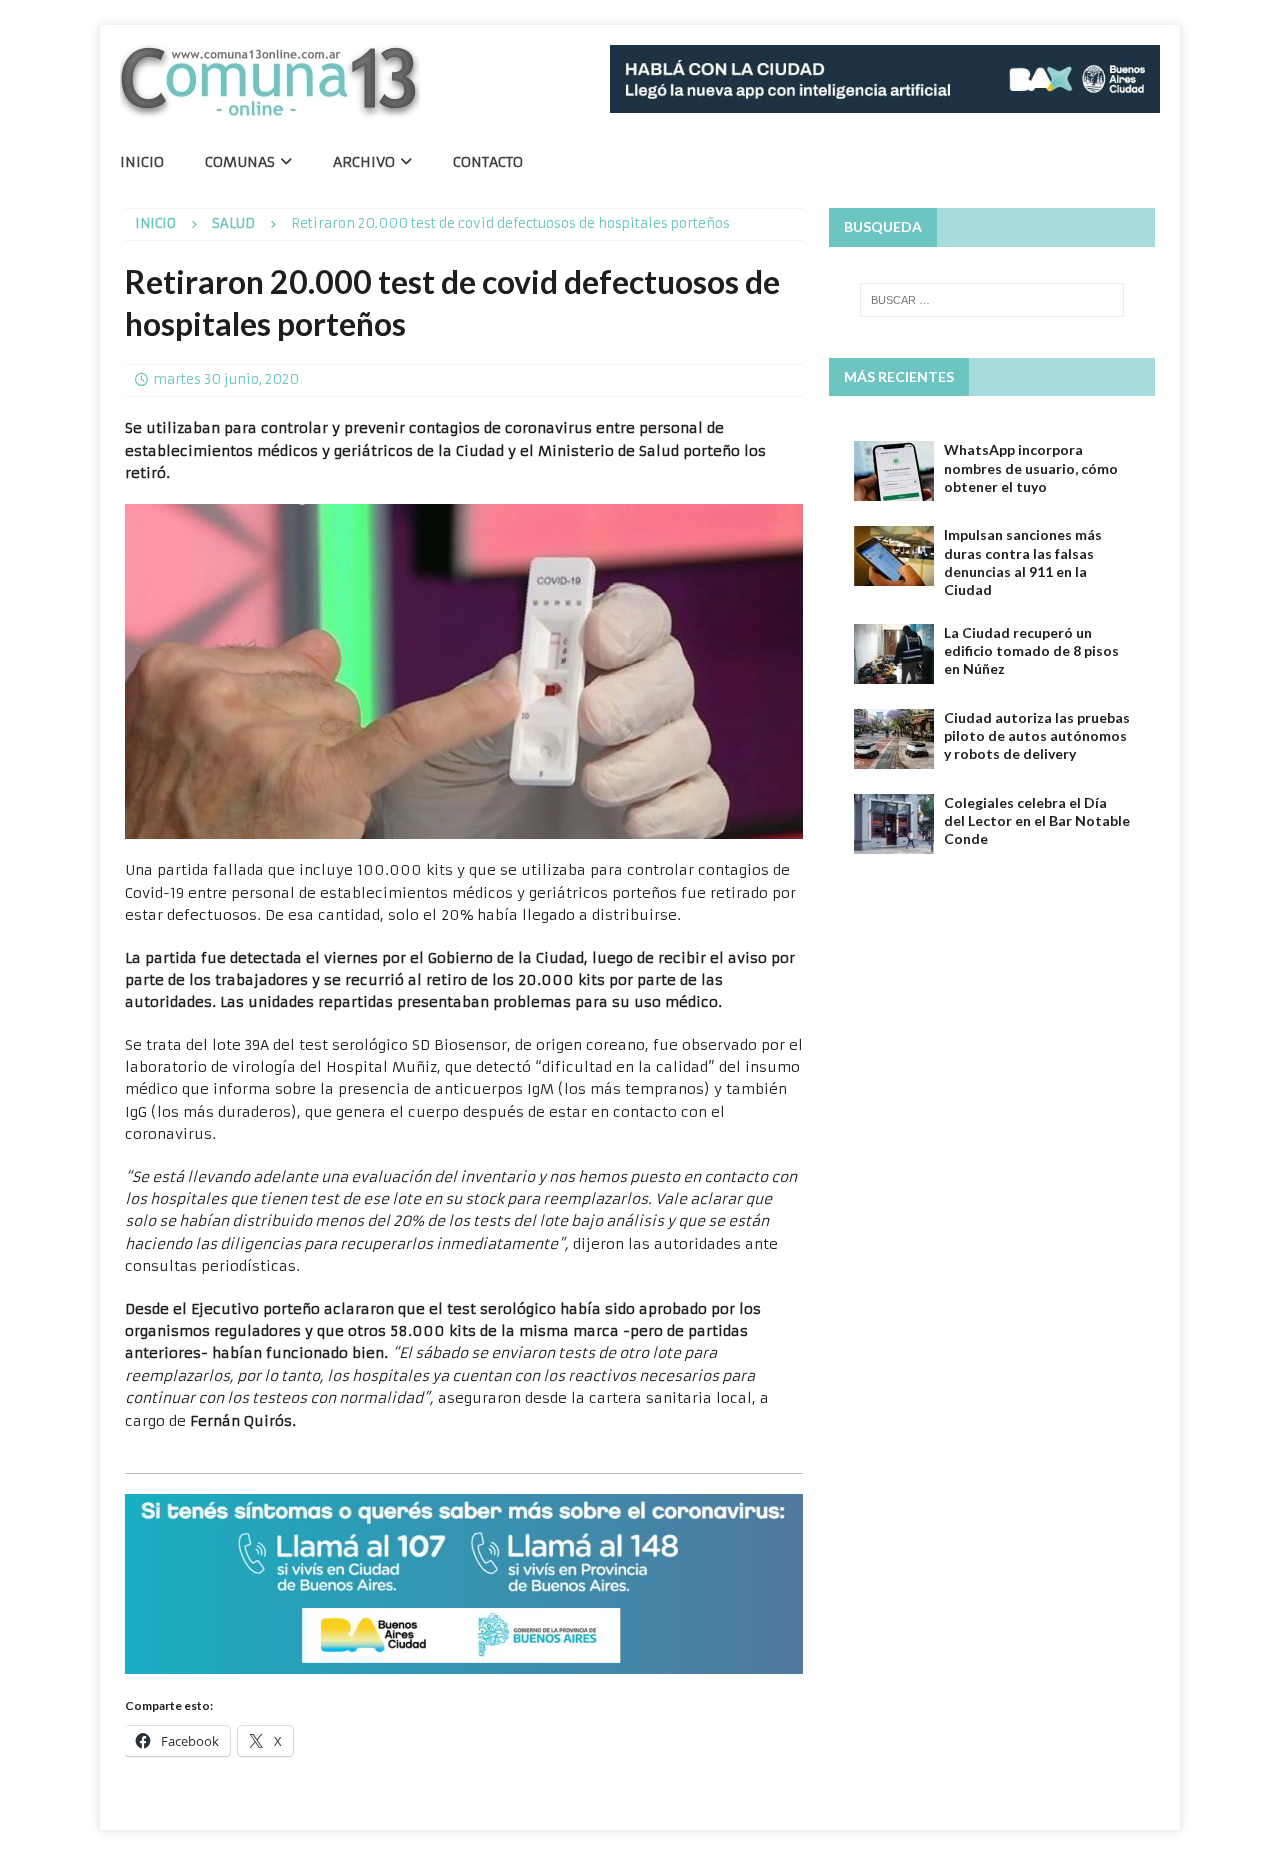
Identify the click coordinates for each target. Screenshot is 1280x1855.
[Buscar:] (992, 300)
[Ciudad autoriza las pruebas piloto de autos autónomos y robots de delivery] (894, 739)
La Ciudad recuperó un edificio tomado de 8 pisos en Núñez (1031, 650)
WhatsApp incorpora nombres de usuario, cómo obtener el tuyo (1031, 467)
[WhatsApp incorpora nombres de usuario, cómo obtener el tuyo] (894, 471)
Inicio (142, 162)
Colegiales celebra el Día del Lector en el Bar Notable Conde (1037, 820)
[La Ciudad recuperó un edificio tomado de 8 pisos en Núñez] (894, 654)
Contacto (488, 162)
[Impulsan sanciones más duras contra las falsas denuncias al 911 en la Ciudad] (894, 556)
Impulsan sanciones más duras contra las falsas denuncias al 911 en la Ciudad (1023, 562)
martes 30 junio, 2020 (226, 379)
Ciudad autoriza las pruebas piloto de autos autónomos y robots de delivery (1037, 735)
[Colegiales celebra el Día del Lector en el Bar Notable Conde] (894, 824)
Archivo (364, 162)
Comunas (240, 162)
